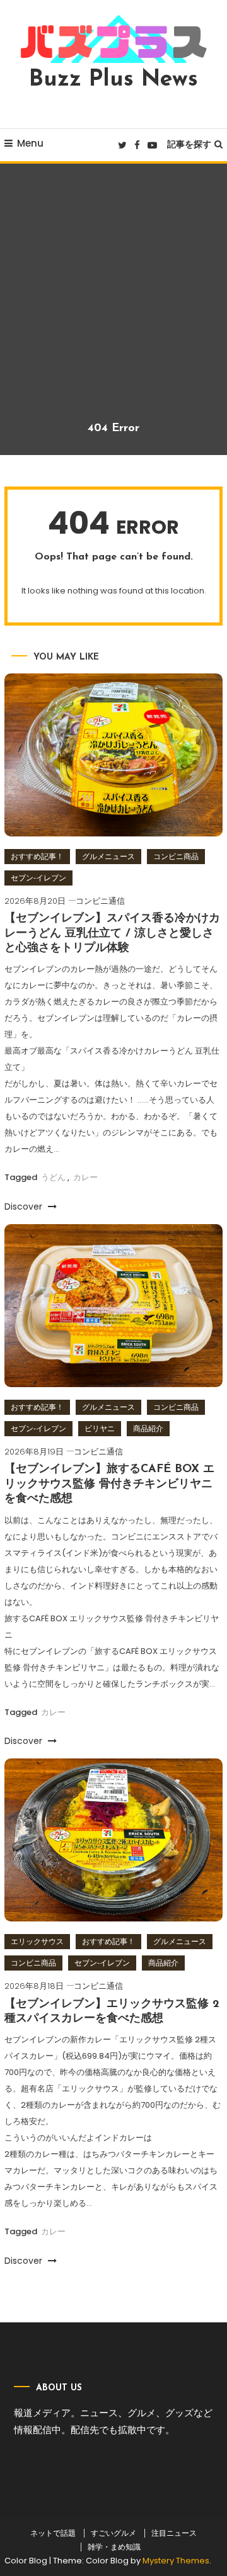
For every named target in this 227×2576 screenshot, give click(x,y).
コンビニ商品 (176, 856)
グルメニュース (108, 856)
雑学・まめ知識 (114, 2547)
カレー (85, 1177)
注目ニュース (174, 2533)
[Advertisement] (113, 302)
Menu (30, 143)
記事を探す (189, 144)
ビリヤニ (100, 1428)
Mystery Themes (176, 2561)
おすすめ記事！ (37, 856)
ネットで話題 (53, 2533)
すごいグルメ (113, 2533)
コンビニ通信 (100, 901)
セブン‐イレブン (38, 878)
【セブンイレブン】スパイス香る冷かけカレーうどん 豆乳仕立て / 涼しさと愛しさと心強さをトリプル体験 (112, 934)
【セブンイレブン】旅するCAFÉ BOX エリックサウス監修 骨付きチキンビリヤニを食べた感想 (109, 1484)
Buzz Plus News (113, 80)
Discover (25, 1206)
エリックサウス (37, 1941)
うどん (53, 1177)
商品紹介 (148, 1428)
